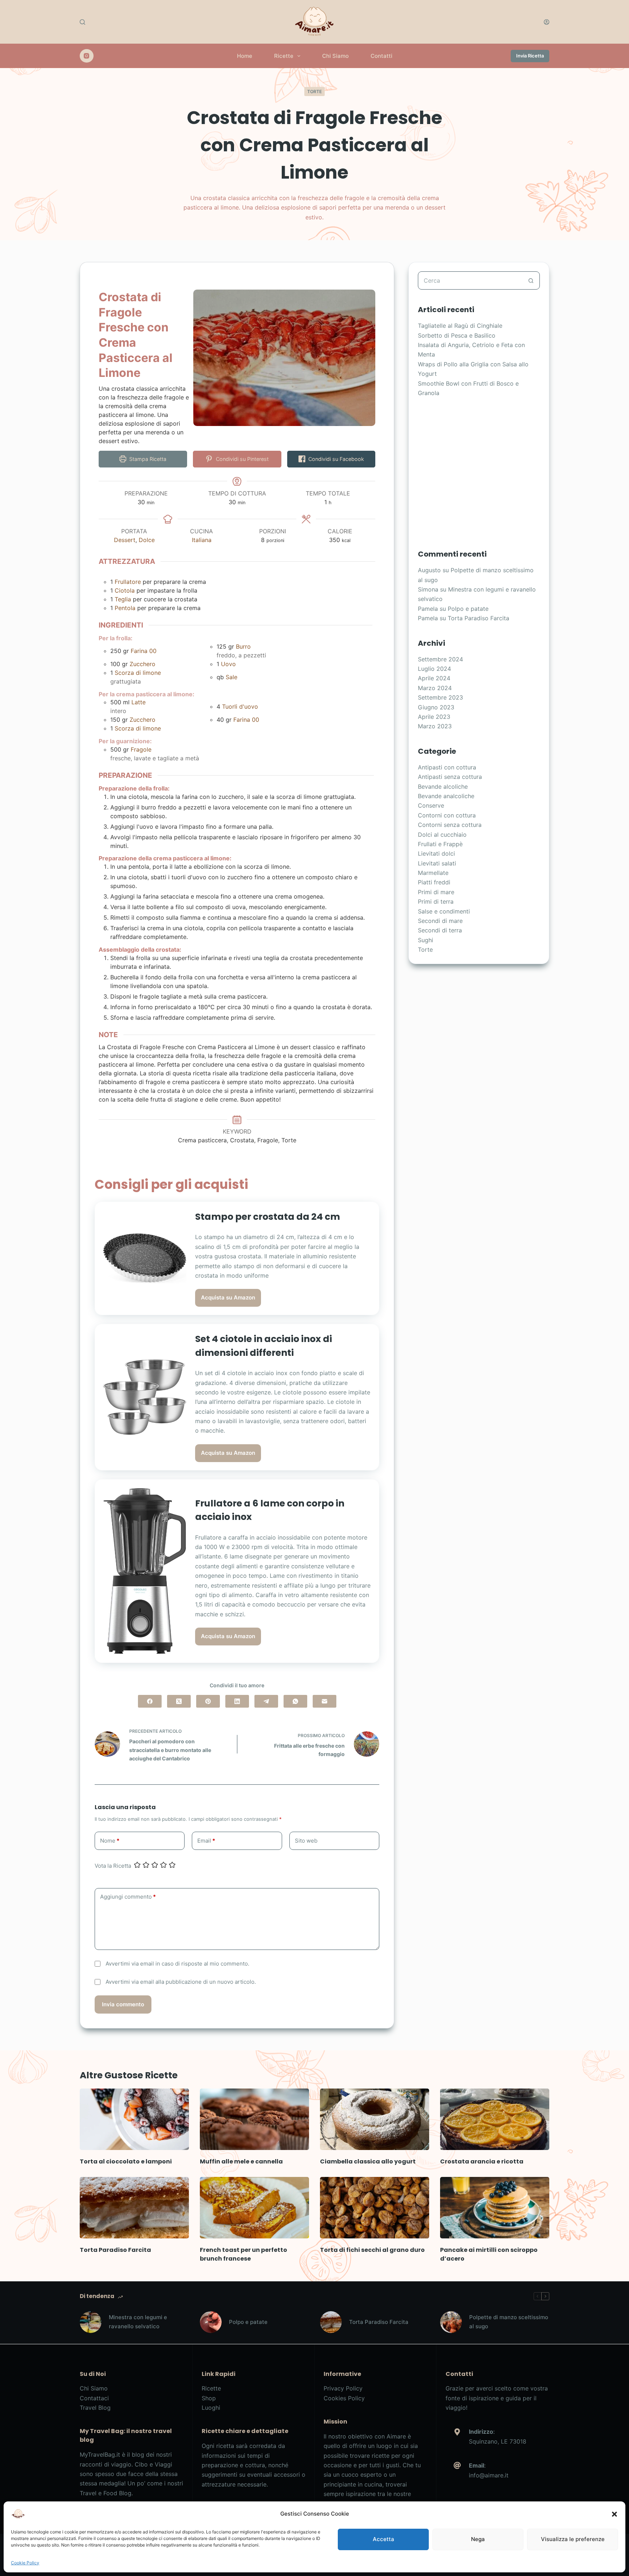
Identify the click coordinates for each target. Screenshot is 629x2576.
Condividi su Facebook (335, 459)
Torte (314, 91)
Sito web (306, 1841)
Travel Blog (95, 2408)
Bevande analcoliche (446, 796)
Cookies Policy (344, 2398)
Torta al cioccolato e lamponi (126, 2161)
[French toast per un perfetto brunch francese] (254, 2208)
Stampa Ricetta (147, 459)
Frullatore (128, 582)
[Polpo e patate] (211, 2322)
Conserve (431, 805)
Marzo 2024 (435, 688)
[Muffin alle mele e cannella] (254, 2119)
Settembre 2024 (440, 659)
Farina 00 (144, 651)
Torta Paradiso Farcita (478, 618)
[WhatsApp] (295, 1701)
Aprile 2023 (434, 717)
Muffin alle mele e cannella (241, 2161)
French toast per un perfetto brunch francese (244, 2254)
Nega (478, 2539)
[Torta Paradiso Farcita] (134, 2208)
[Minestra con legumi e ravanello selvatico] (91, 2322)
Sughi (426, 940)
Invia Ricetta (530, 56)
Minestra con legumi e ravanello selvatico (138, 2322)
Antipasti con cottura (447, 767)
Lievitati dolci (436, 853)
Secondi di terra (440, 930)
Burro (243, 646)
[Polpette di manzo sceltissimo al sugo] (451, 2322)
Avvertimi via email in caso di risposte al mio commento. (177, 1964)
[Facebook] (150, 1701)
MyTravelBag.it (100, 2454)
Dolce (147, 540)
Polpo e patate (468, 609)
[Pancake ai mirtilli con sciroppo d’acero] (495, 2208)
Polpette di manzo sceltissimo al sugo (509, 2322)
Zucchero (143, 664)
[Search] (82, 22)
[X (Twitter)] (179, 1701)
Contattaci (94, 2398)
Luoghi (211, 2408)
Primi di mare (436, 892)
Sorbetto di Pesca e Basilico (457, 335)
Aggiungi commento (128, 1897)
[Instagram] (87, 56)
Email (206, 1841)
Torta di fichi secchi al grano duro (372, 2250)
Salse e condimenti (444, 911)
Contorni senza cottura (450, 825)
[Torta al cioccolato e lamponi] (134, 2119)
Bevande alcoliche (443, 787)
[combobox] (470, 280)
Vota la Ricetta (113, 1866)
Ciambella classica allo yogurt (368, 2161)
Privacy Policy (343, 2388)
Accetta (383, 2539)
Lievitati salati (437, 863)
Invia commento (123, 2004)
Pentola (125, 608)
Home (245, 56)
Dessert (125, 540)
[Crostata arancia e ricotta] (495, 2119)
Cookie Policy (25, 2563)
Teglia (123, 599)
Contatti (381, 56)
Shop (209, 2398)
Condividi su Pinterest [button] (242, 459)
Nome (110, 1841)
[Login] (547, 22)
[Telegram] (266, 1701)
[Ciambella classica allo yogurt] (375, 2119)
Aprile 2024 (434, 678)
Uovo (228, 664)
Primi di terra (436, 901)
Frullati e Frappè (440, 844)
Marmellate (433, 873)
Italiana (202, 540)
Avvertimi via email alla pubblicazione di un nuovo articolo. (181, 1982)
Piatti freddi (434, 882)
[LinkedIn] (237, 1701)
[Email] (325, 1701)
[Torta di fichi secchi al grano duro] (375, 2208)
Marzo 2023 (435, 726)
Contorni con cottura (447, 815)
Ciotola (125, 590)
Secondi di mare (440, 921)
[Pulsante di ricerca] (531, 280)
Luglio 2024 (434, 669)
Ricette (284, 56)
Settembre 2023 (440, 697)
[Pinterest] (208, 1701)
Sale (232, 677)
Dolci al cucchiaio (442, 835)
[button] (614, 2514)
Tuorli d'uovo (240, 706)
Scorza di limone (138, 673)
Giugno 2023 (436, 707)
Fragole (141, 749)
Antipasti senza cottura (450, 777)
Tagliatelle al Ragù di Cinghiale (460, 326)
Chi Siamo (335, 56)
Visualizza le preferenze (573, 2539)
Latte (139, 702)
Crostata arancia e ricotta (482, 2161)
